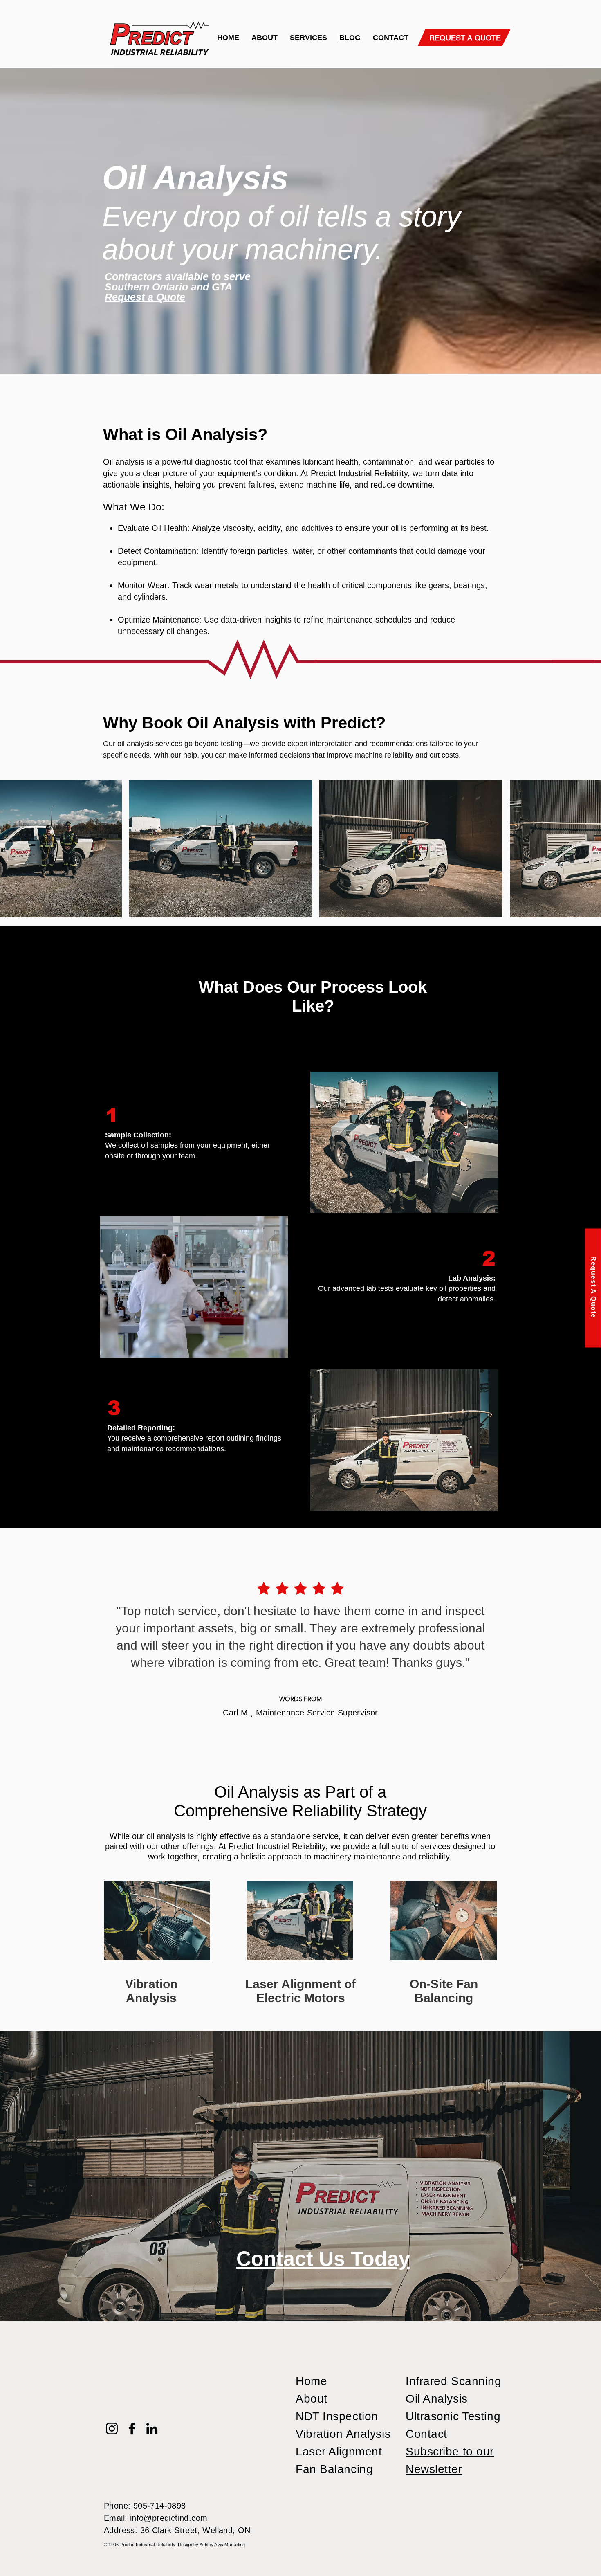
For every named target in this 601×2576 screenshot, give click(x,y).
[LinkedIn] (152, 2429)
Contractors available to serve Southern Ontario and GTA (178, 282)
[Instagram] (112, 2429)
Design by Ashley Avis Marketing (212, 2545)
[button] (308, 38)
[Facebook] (132, 2429)
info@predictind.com (169, 2518)
